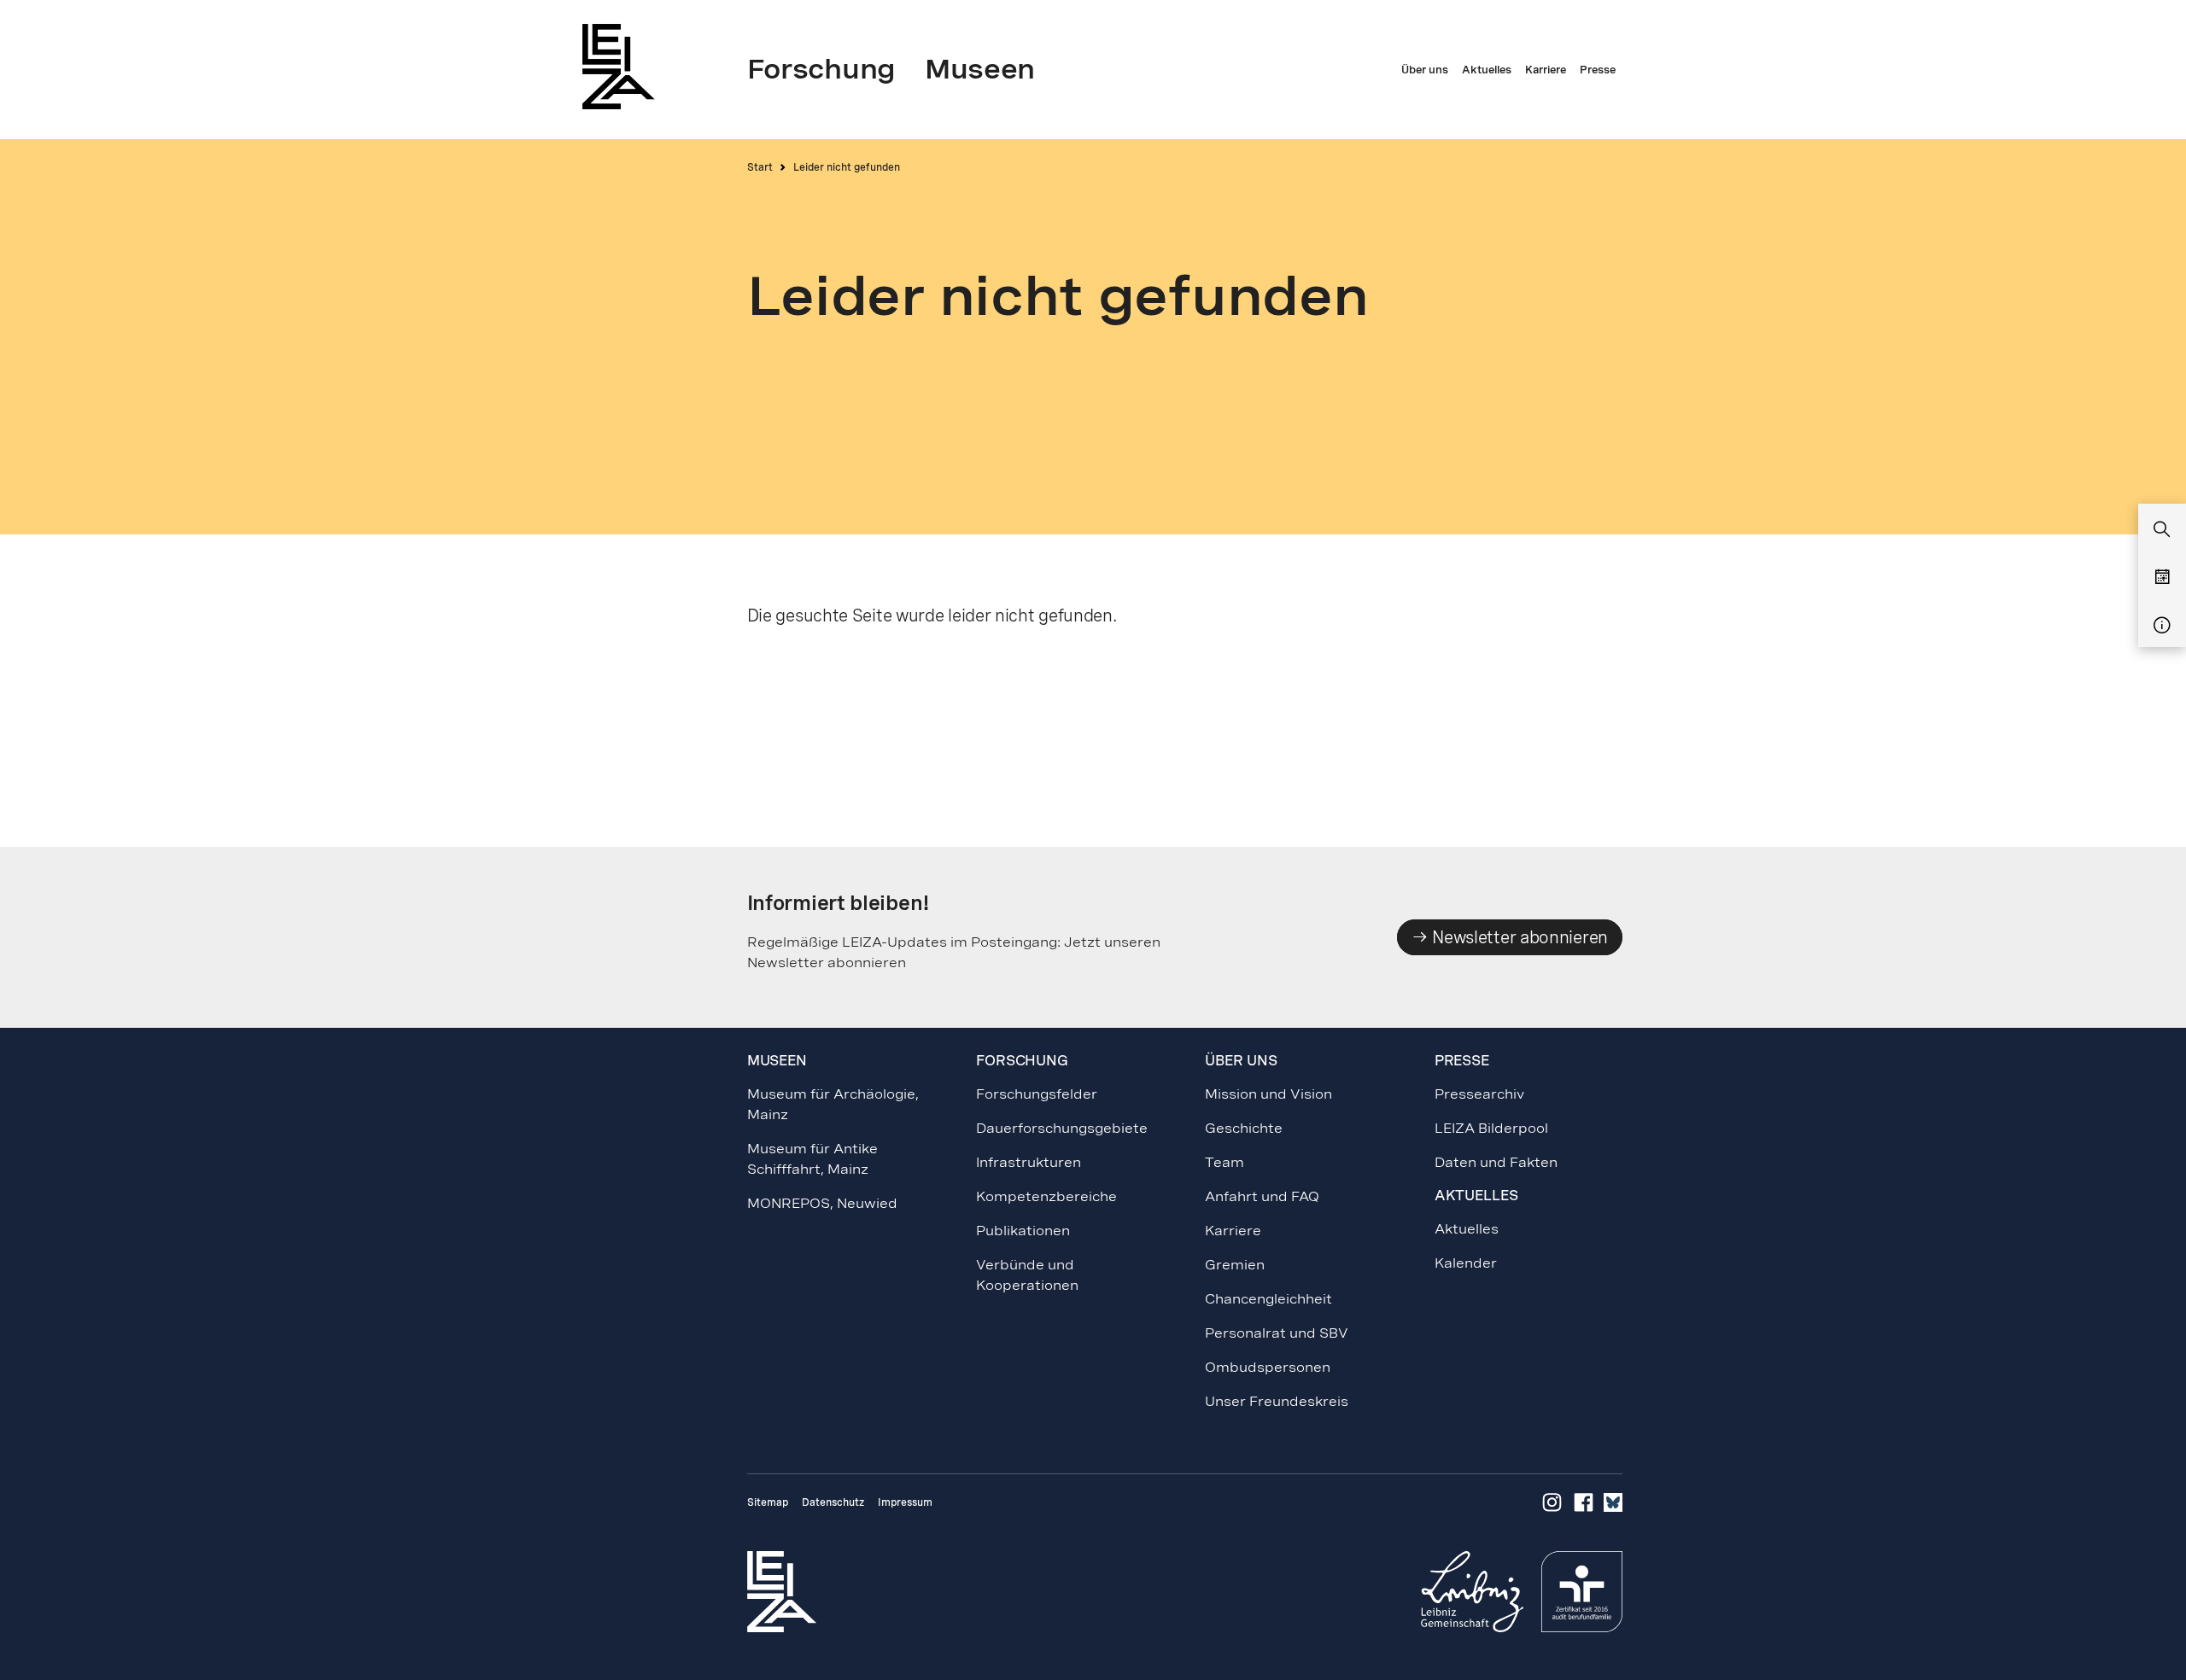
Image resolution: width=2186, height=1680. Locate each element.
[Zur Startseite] (623, 66)
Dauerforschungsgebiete (1062, 1128)
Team (1225, 1162)
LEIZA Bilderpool (1491, 1128)
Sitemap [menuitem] (768, 1502)
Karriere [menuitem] (1546, 70)
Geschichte (1244, 1128)
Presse (1462, 1061)
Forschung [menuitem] (821, 69)
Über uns (1241, 1061)
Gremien (1235, 1265)
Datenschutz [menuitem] (833, 1502)
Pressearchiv (1479, 1094)
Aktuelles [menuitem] (1487, 70)
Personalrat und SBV (1277, 1333)
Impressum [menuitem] (905, 1502)
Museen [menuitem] (980, 69)
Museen (777, 1061)
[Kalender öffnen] (2162, 578)
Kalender (1466, 1263)
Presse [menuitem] (1598, 70)
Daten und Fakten (1496, 1162)
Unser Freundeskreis (1277, 1401)
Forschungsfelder (1037, 1094)
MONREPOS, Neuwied (822, 1203)
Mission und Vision (1268, 1094)
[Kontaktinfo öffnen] (2162, 626)
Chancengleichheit (1268, 1299)
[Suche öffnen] (2162, 530)
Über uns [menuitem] (1425, 70)
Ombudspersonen (1268, 1367)
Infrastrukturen (1029, 1162)
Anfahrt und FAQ (1262, 1196)
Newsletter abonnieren (1518, 937)
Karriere (1233, 1231)
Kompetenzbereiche (1046, 1196)
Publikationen (1023, 1231)
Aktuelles (1467, 1229)
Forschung (1022, 1061)
